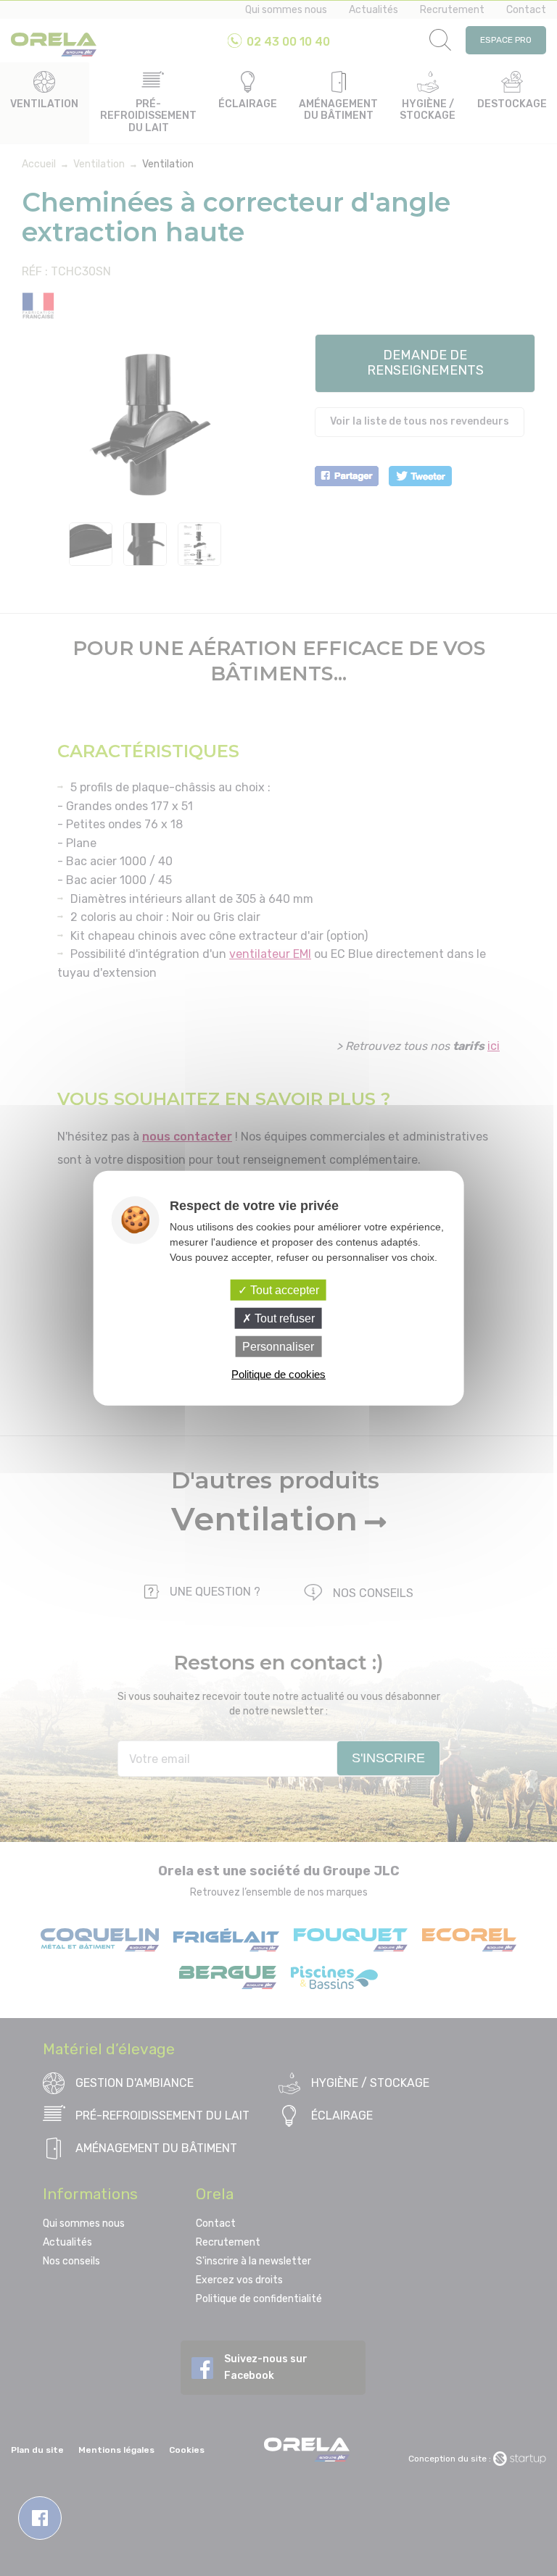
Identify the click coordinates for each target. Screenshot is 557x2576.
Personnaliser (278, 1347)
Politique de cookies (278, 1374)
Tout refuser (283, 1318)
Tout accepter (283, 1289)
